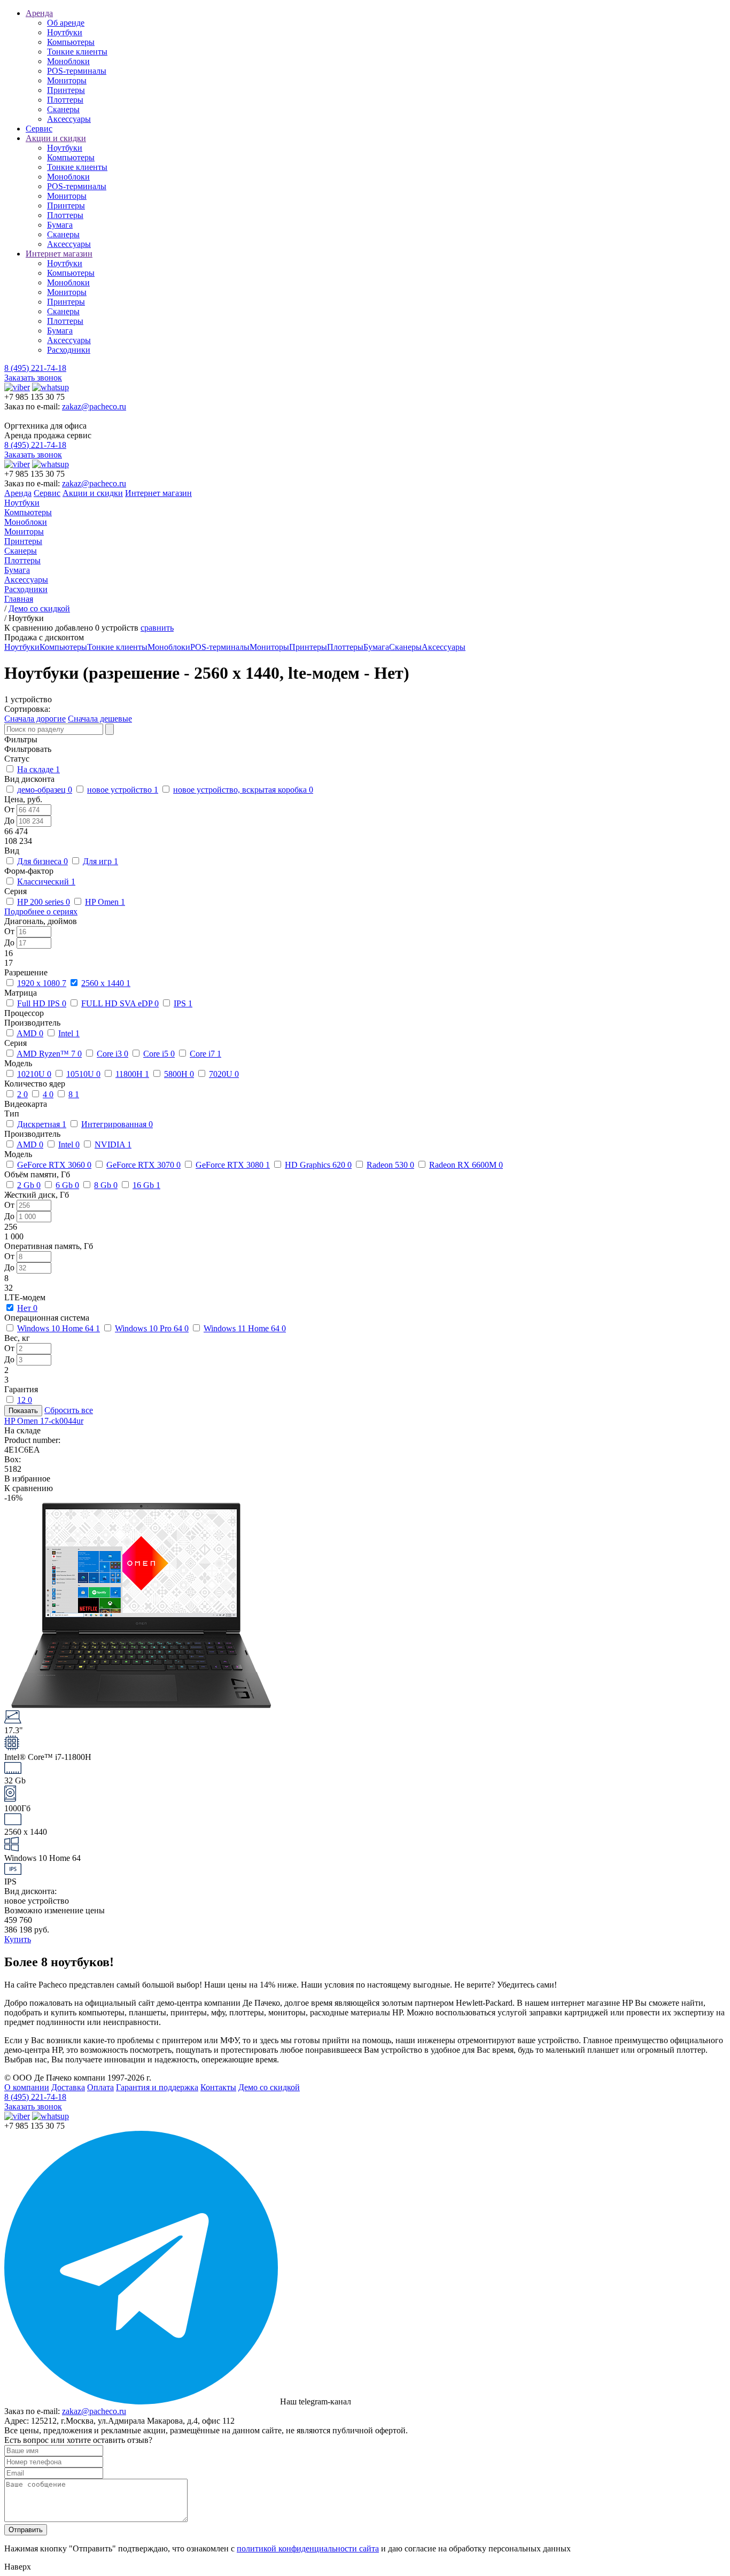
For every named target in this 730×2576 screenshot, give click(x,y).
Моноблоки (68, 61)
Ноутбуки (65, 32)
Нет (27, 1308)
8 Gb (106, 1185)
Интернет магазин (59, 254)
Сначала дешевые (100, 719)
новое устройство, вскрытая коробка (243, 790)
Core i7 (205, 1054)
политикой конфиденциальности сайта (308, 2548)
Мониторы (67, 80)
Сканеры (63, 109)
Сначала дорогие (35, 719)
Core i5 (159, 1054)
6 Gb (67, 1185)
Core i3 (112, 1054)
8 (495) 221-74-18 (35, 368)
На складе (38, 769)
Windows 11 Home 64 (245, 1328)
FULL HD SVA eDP (120, 1003)
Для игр (100, 861)
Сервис (39, 129)
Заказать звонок (33, 378)
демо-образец (45, 790)
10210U (34, 1074)
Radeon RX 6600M (466, 1165)
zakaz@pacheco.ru (94, 406)
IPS (183, 1003)
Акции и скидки (56, 138)
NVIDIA (113, 1145)
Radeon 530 (390, 1165)
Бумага (60, 225)
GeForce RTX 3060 (54, 1165)
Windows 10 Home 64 (59, 1328)
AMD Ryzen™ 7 (49, 1054)
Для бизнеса (42, 861)
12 (25, 1400)
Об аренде (66, 23)
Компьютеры (71, 42)
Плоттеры (65, 100)
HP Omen (105, 902)
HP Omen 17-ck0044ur (44, 1421)
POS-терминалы (77, 71)
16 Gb (146, 1185)
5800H (179, 1074)
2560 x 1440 (106, 983)
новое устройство (123, 790)
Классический (46, 882)
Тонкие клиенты (77, 52)
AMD (30, 1033)
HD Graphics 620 (318, 1165)
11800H (132, 1074)
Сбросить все (69, 1410)
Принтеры (66, 90)
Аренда (39, 13)
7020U (224, 1074)
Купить (18, 1939)
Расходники (69, 350)
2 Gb (29, 1185)
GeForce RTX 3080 (233, 1165)
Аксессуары (69, 119)
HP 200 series (44, 902)
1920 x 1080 (42, 983)
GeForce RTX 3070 (143, 1165)
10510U (83, 1074)
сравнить (157, 628)
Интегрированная (117, 1124)
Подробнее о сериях (41, 911)
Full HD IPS (42, 1003)
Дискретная (42, 1124)
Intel (69, 1033)
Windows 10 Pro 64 (152, 1328)
